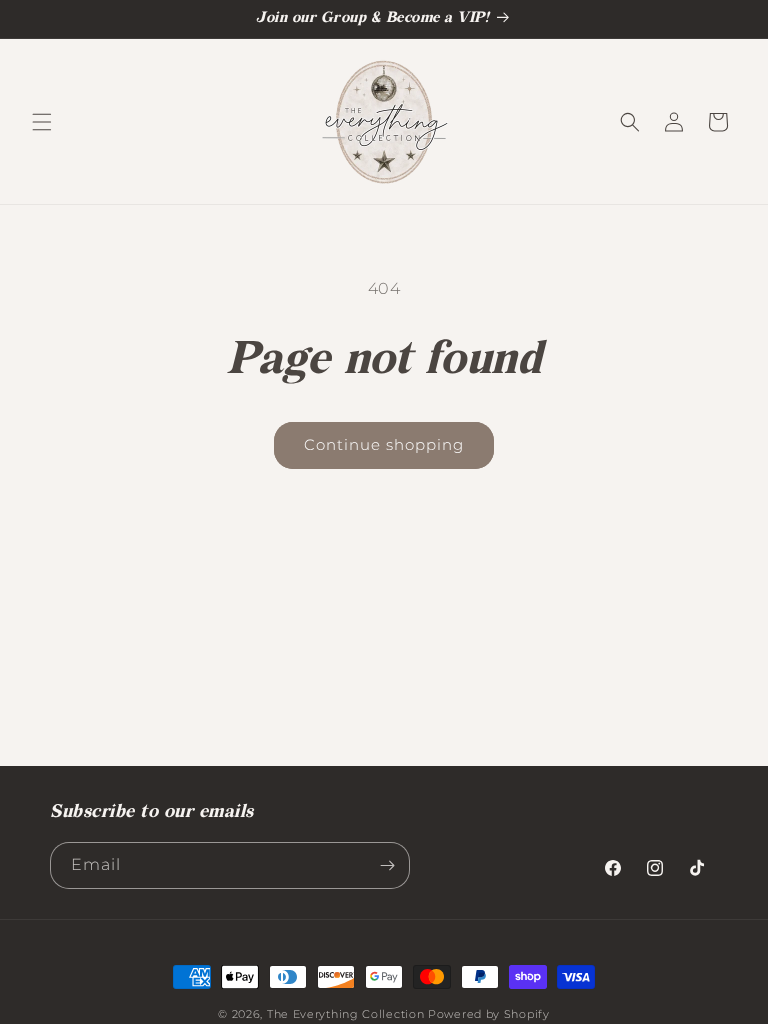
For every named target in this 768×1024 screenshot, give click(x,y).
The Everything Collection (346, 1014)
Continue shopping (384, 444)
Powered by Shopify (489, 1014)
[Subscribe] (387, 865)
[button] (42, 122)
